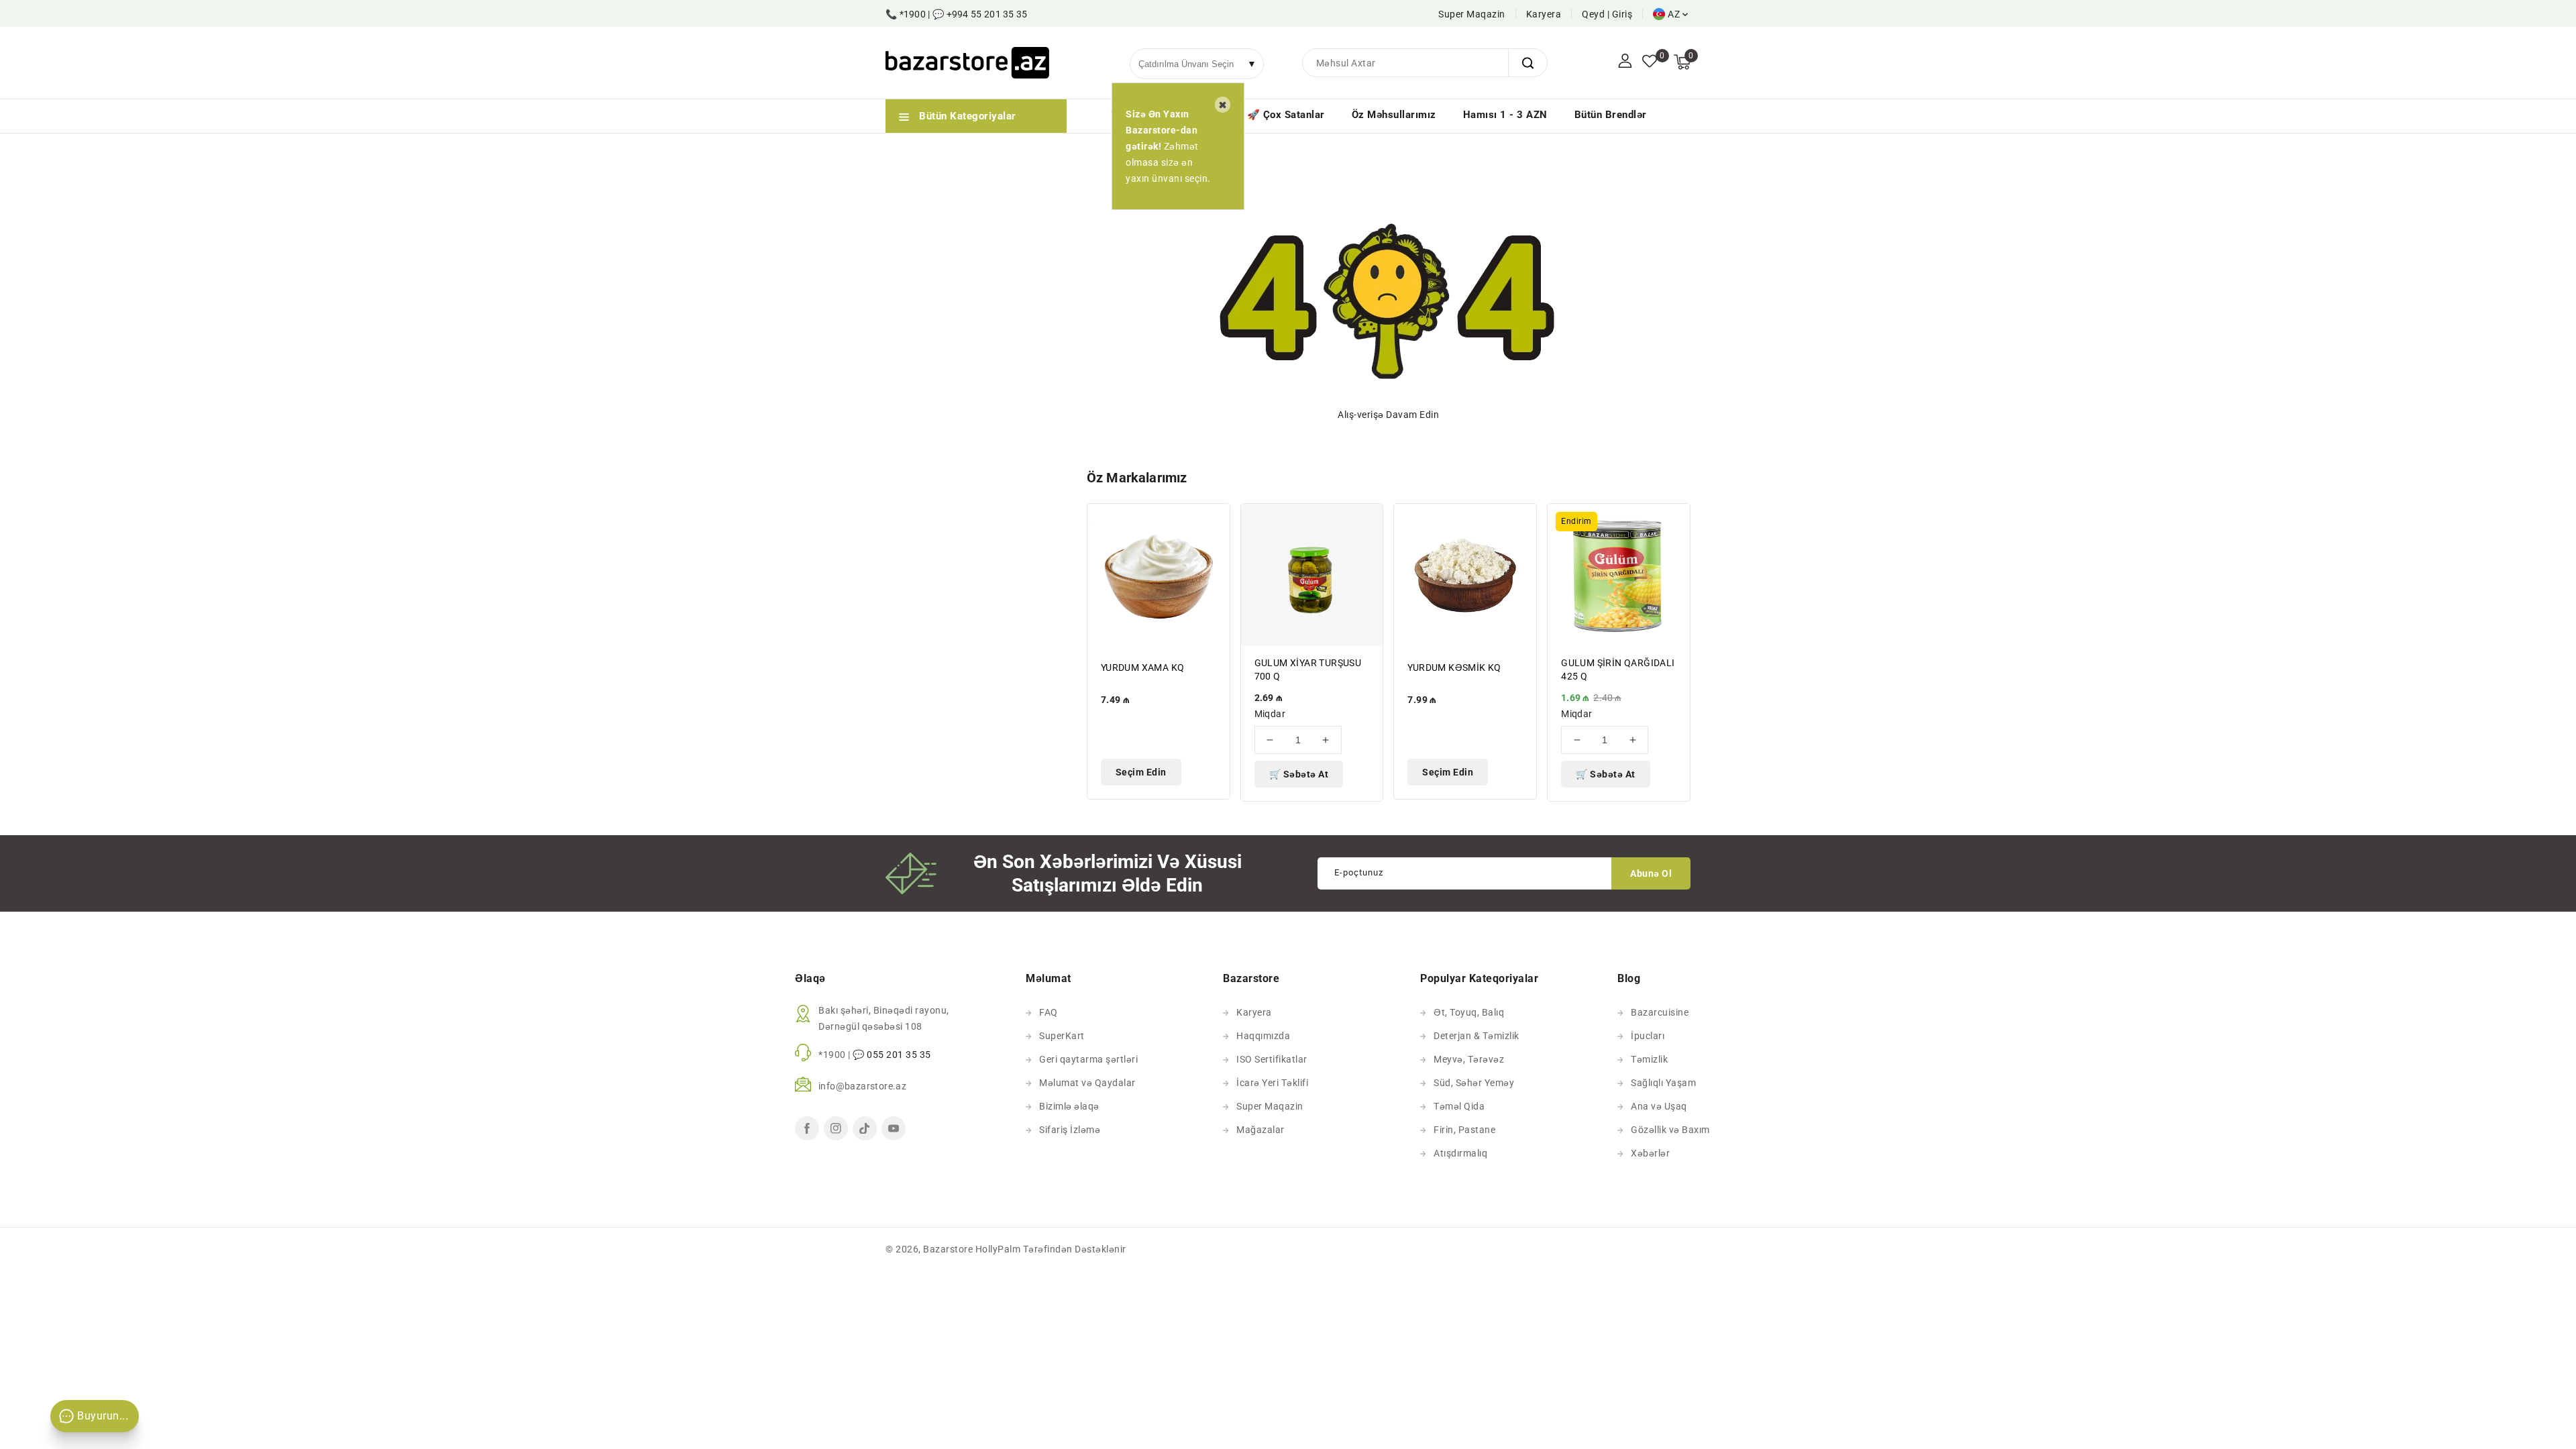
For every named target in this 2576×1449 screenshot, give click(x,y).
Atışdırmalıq (1460, 1153)
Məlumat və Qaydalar (1087, 1083)
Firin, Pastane (1464, 1130)
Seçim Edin (1141, 772)
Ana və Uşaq (1659, 1106)
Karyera (1544, 14)
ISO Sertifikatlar (1272, 1059)
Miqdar (1270, 714)
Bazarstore (948, 1249)
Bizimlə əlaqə (1069, 1106)
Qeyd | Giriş (1607, 14)
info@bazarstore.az (862, 1086)
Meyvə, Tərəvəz (1469, 1059)
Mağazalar (1260, 1130)
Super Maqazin (1472, 14)
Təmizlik (1649, 1059)
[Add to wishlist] (1212, 522)
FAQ (1049, 1012)
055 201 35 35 (899, 1055)
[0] (1650, 62)
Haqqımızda (1263, 1036)
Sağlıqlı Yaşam (1663, 1083)
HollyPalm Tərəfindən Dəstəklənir (1051, 1249)
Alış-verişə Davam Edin (1388, 415)
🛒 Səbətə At (1299, 774)
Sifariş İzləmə (1070, 1130)
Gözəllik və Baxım (1670, 1130)
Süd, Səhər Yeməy (1474, 1083)
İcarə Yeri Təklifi (1272, 1083)
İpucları (1648, 1036)
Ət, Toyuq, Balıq (1469, 1012)
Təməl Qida (1459, 1106)
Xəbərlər (1650, 1153)
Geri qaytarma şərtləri (1088, 1059)
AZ (1674, 14)
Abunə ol (1651, 873)
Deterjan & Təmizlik (1477, 1036)
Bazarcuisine (1660, 1012)
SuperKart (1062, 1036)
